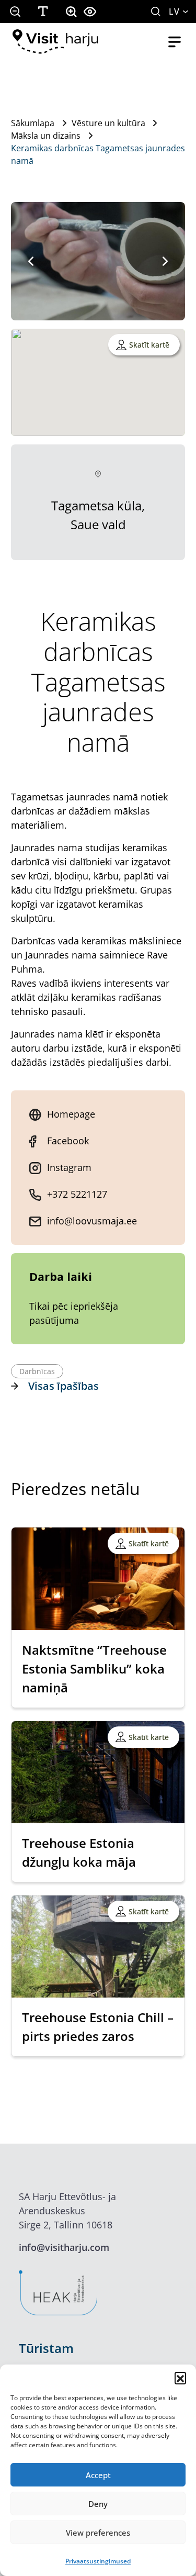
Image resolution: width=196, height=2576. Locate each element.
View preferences (98, 2533)
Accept (98, 2475)
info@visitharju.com (64, 2247)
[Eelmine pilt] (31, 261)
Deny (98, 2504)
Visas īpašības (64, 1386)
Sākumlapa (33, 123)
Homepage (71, 1114)
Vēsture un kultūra (108, 123)
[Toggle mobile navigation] (175, 42)
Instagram (69, 1167)
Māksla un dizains (46, 136)
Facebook (68, 1141)
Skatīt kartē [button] (149, 345)
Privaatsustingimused (98, 2561)
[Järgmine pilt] (165, 261)
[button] (180, 2378)
